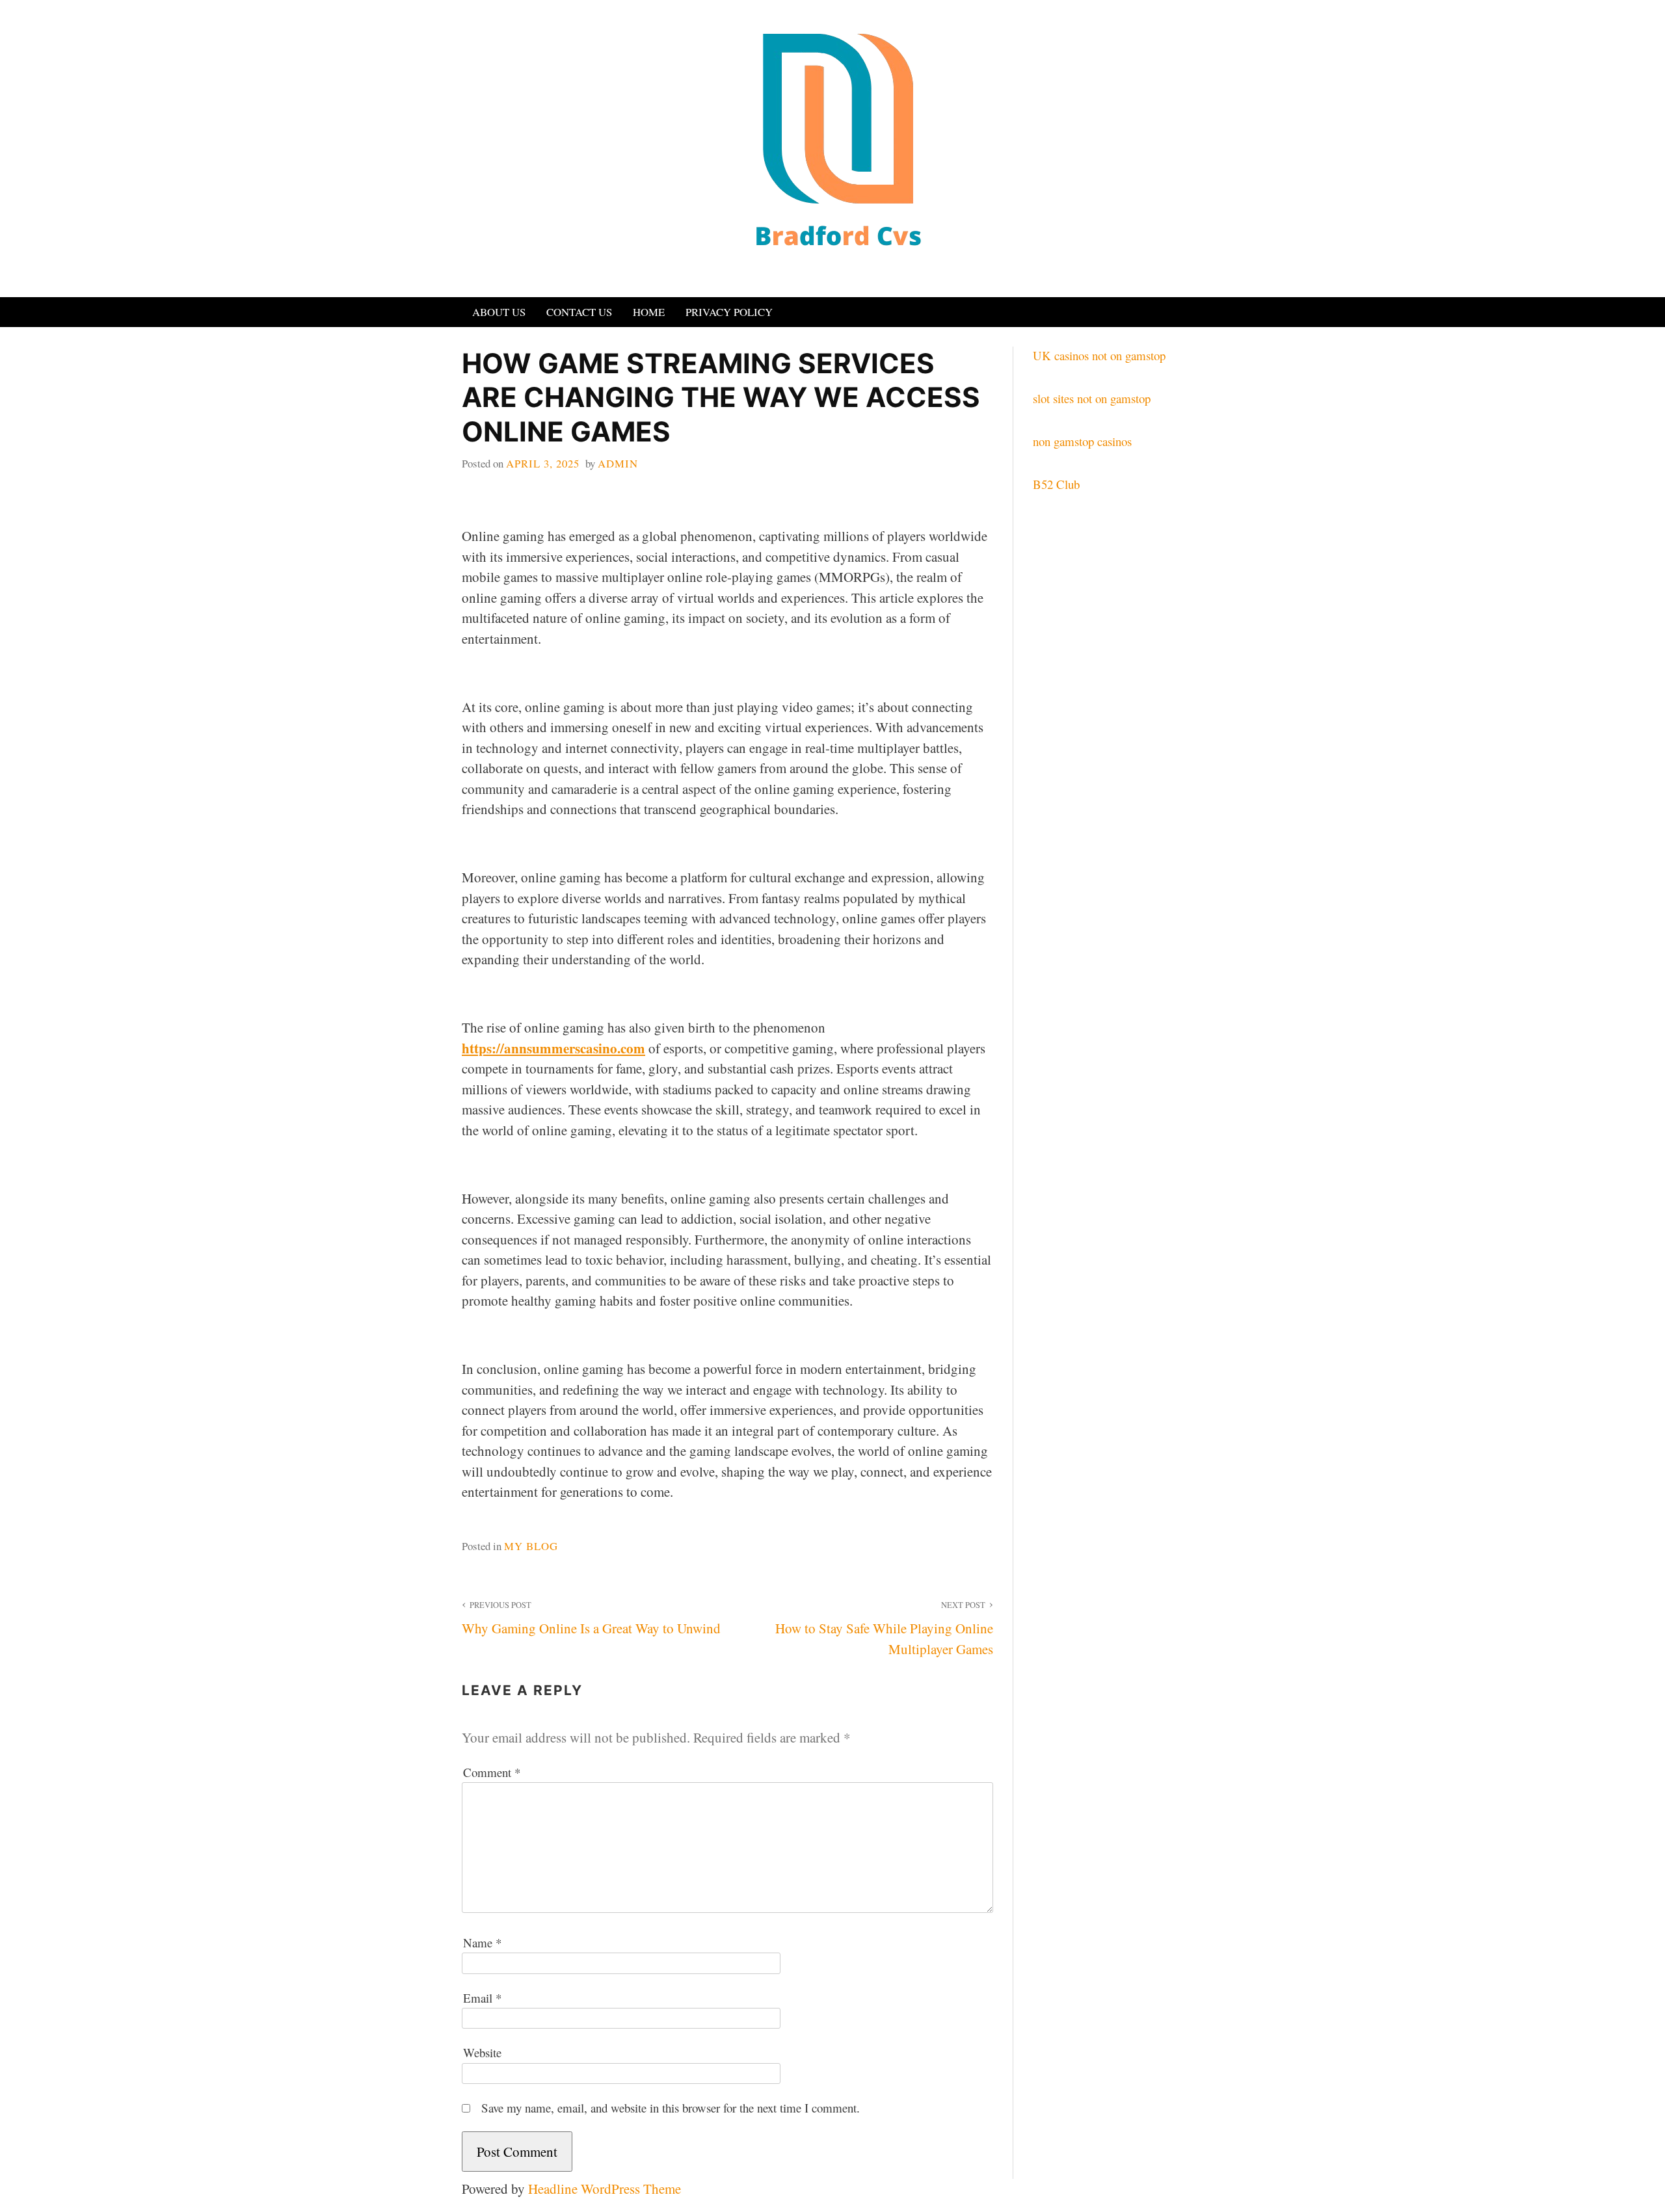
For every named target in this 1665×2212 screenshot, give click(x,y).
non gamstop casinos (1082, 441)
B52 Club (1056, 484)
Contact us (579, 312)
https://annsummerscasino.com (553, 1048)
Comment (492, 1772)
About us (499, 312)
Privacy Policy (729, 312)
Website (482, 2052)
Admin (618, 463)
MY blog (531, 1546)
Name (482, 1942)
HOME (649, 312)
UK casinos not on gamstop (1099, 355)
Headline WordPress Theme (605, 2189)
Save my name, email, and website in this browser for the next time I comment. (671, 2108)
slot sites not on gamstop (1092, 398)
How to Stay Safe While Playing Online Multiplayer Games (884, 1629)
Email (482, 1998)
